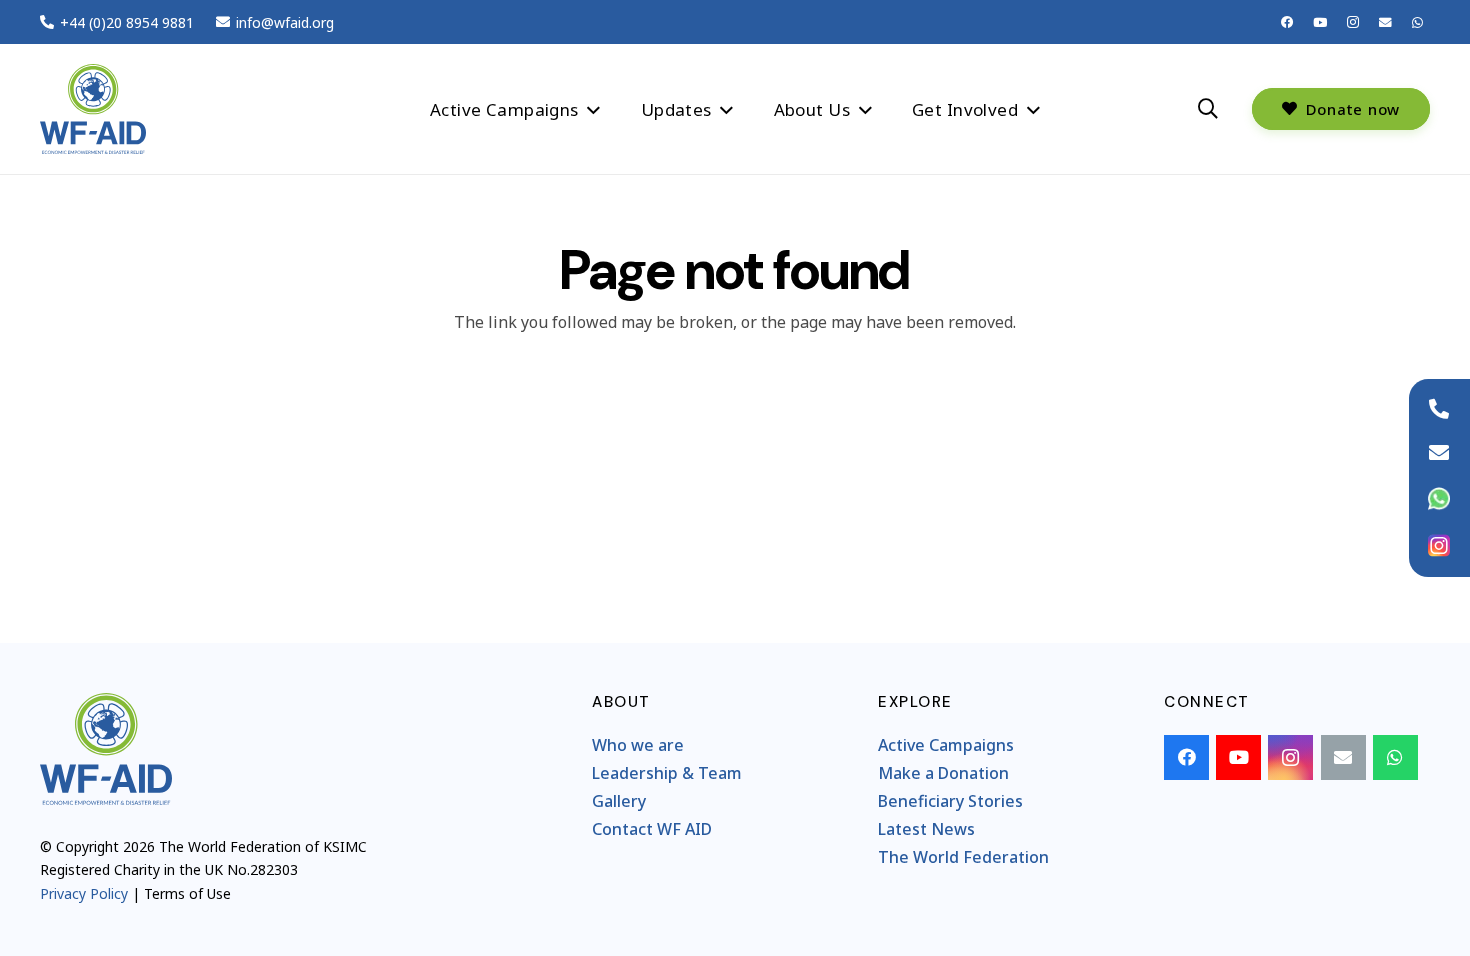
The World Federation (963, 857)
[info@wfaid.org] (1439, 453)
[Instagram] (1352, 22)
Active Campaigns (946, 745)
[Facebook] (1287, 22)
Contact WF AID (652, 829)
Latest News (926, 829)
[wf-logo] (93, 109)
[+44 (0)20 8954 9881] (1439, 409)
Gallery (619, 801)
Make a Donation (943, 773)
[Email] (1385, 22)
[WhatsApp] (1417, 22)
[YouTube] (1320, 22)
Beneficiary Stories (950, 801)
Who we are (638, 745)
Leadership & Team (667, 773)
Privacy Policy (84, 893)
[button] (593, 108)
